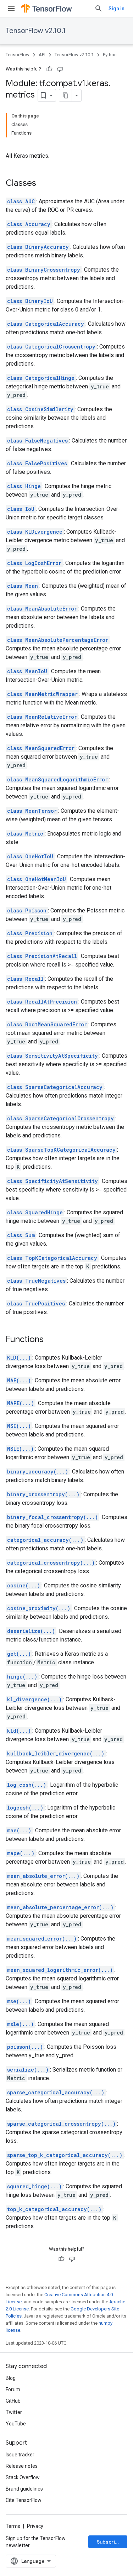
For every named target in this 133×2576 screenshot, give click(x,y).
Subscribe (109, 2542)
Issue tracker (20, 2455)
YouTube (16, 2424)
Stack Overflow (23, 2477)
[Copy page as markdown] (66, 95)
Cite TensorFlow (24, 2500)
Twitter (14, 2412)
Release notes (22, 2466)
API (42, 55)
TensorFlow (18, 55)
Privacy (35, 2526)
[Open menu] (11, 9)
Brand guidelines (24, 2489)
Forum (13, 2389)
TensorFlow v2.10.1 (36, 31)
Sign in (117, 9)
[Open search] (99, 9)
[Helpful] (49, 69)
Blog (11, 2378)
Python (110, 55)
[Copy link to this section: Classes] (43, 184)
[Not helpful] (60, 69)
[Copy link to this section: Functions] (51, 1340)
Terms (13, 2526)
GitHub (13, 2401)
